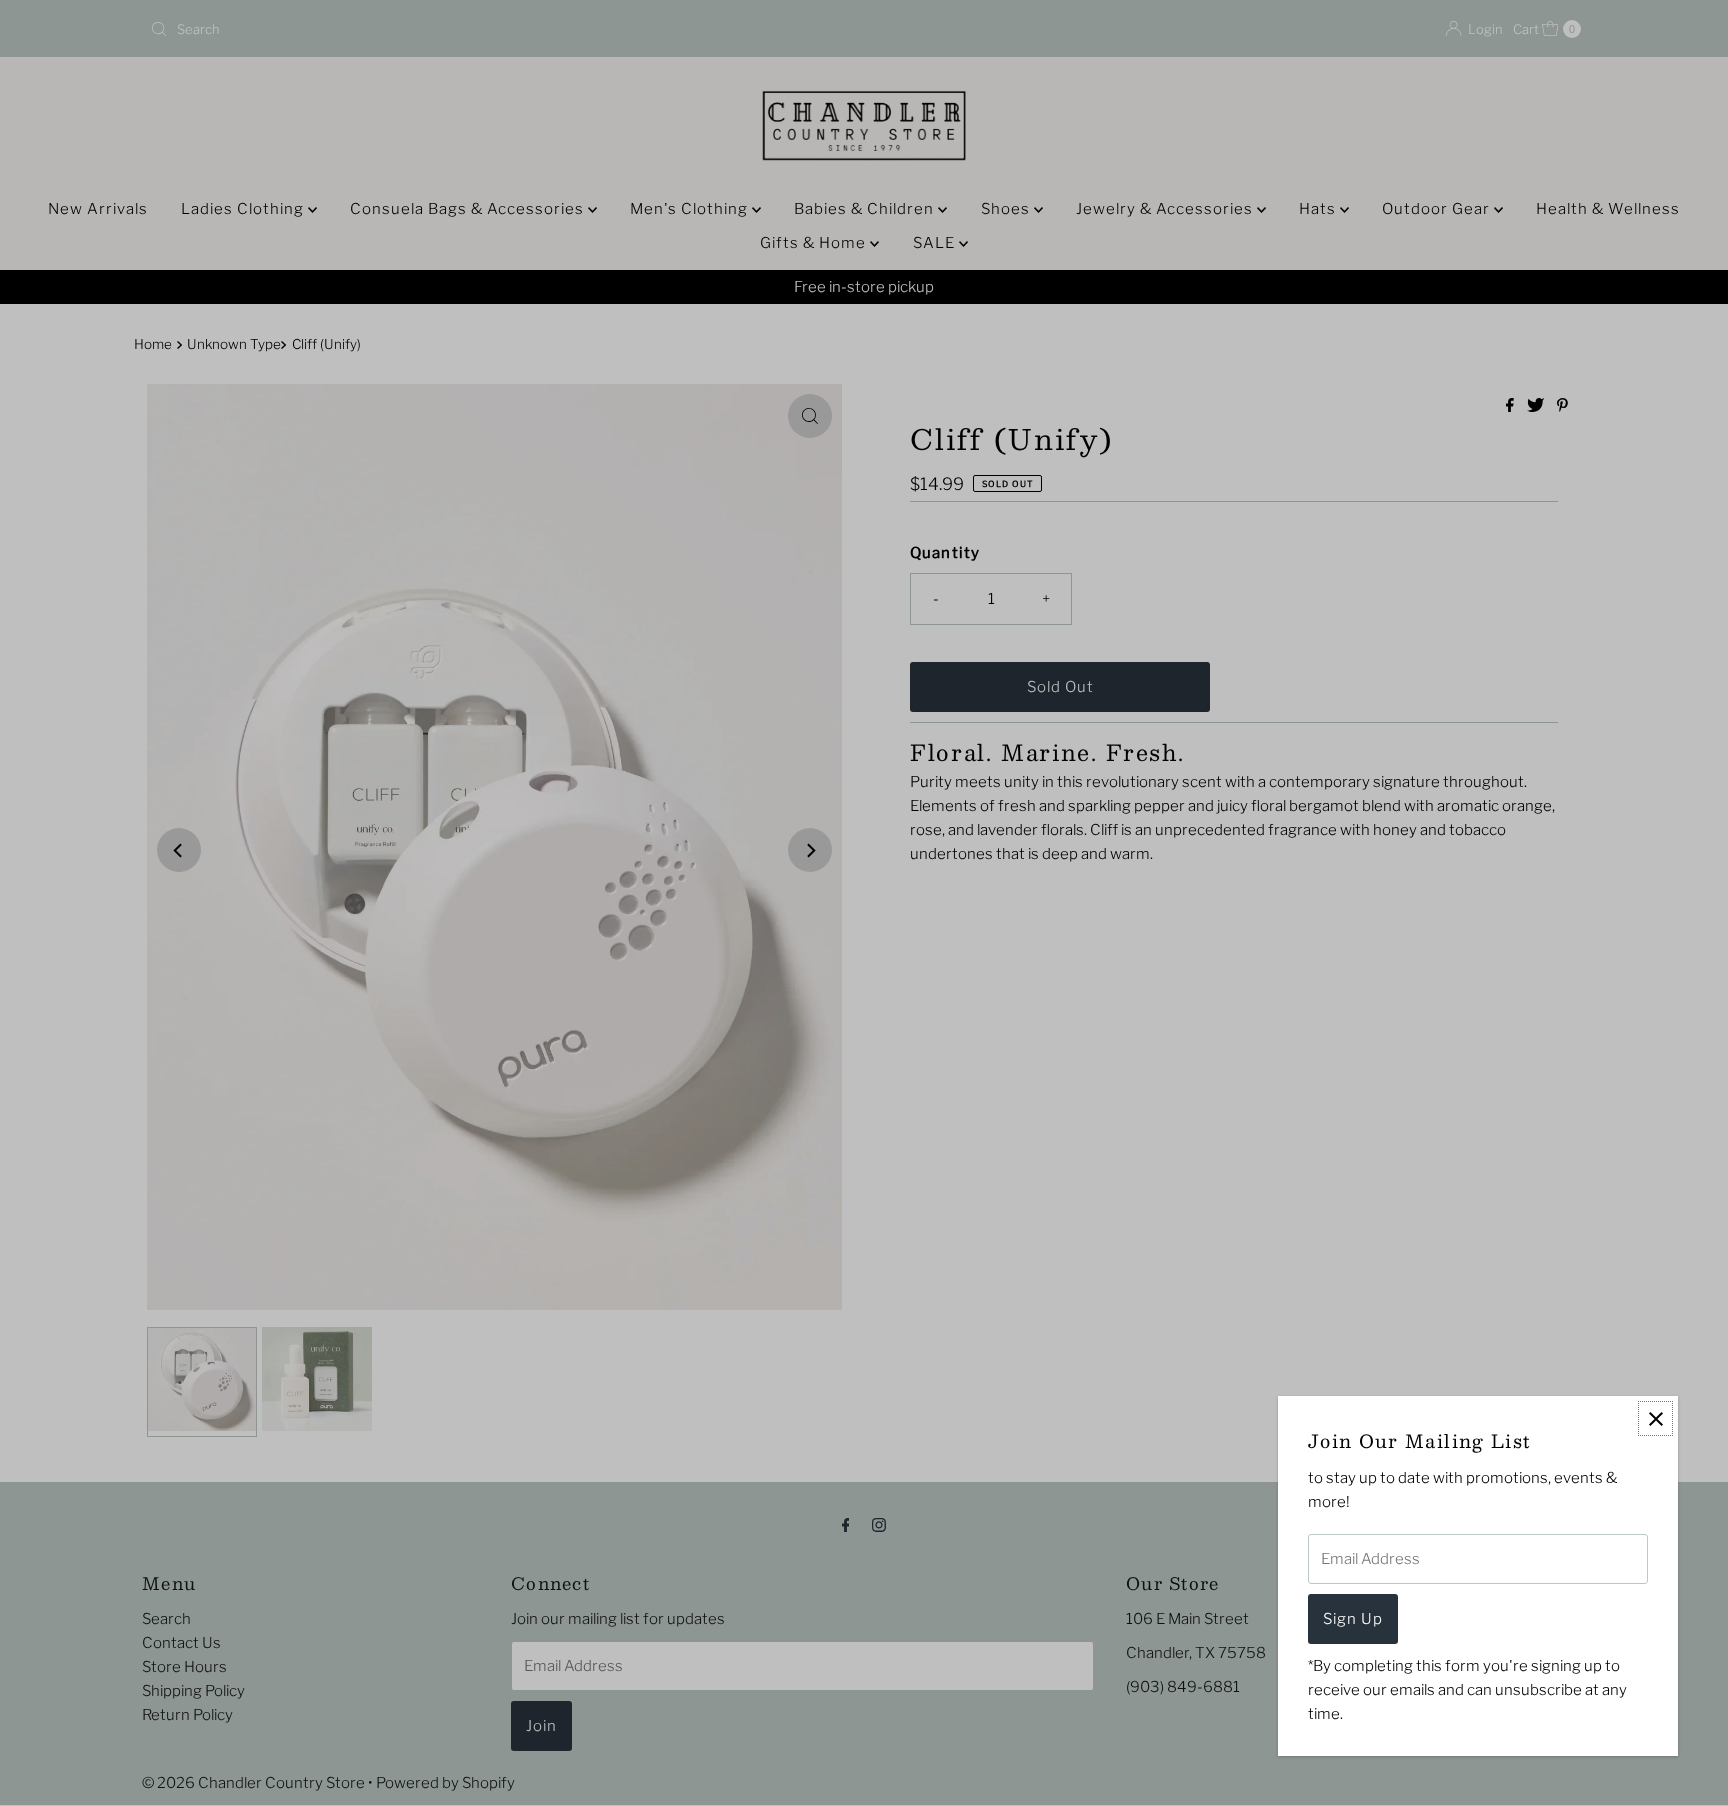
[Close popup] (1655, 1418)
